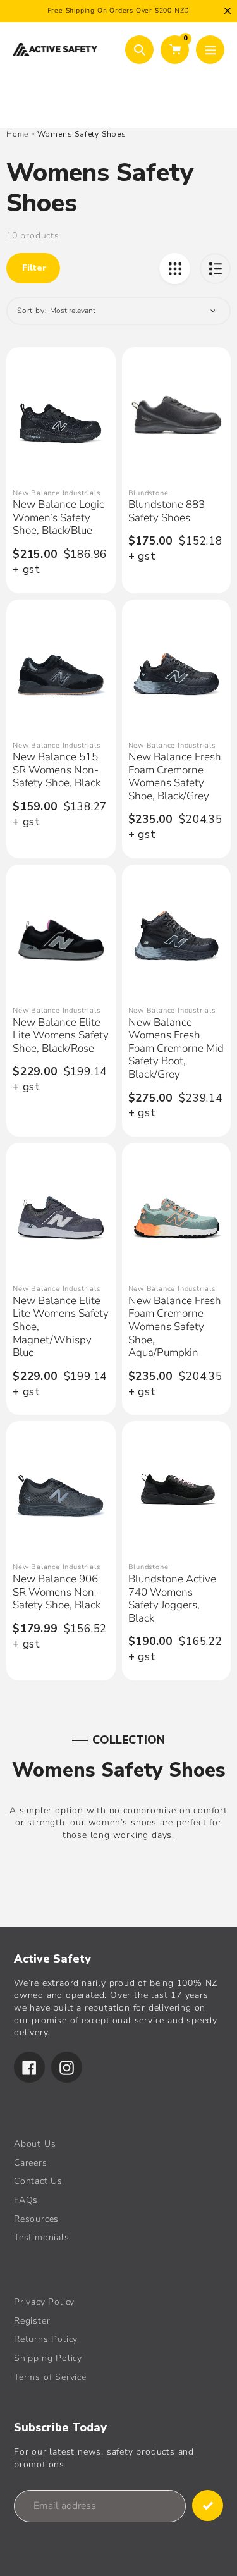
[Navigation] (210, 50)
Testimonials (42, 2237)
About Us (35, 2144)
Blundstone (149, 493)
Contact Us (38, 2181)
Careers (31, 2163)
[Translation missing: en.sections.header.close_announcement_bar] (228, 11)
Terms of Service (50, 2377)
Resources (36, 2219)
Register (32, 2321)
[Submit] (208, 2505)
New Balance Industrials (56, 493)
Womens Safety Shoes (82, 134)
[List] (215, 268)
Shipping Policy (48, 2358)
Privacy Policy (44, 2302)
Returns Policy (46, 2339)
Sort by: (32, 311)
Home (17, 134)
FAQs (26, 2200)
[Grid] (175, 268)
